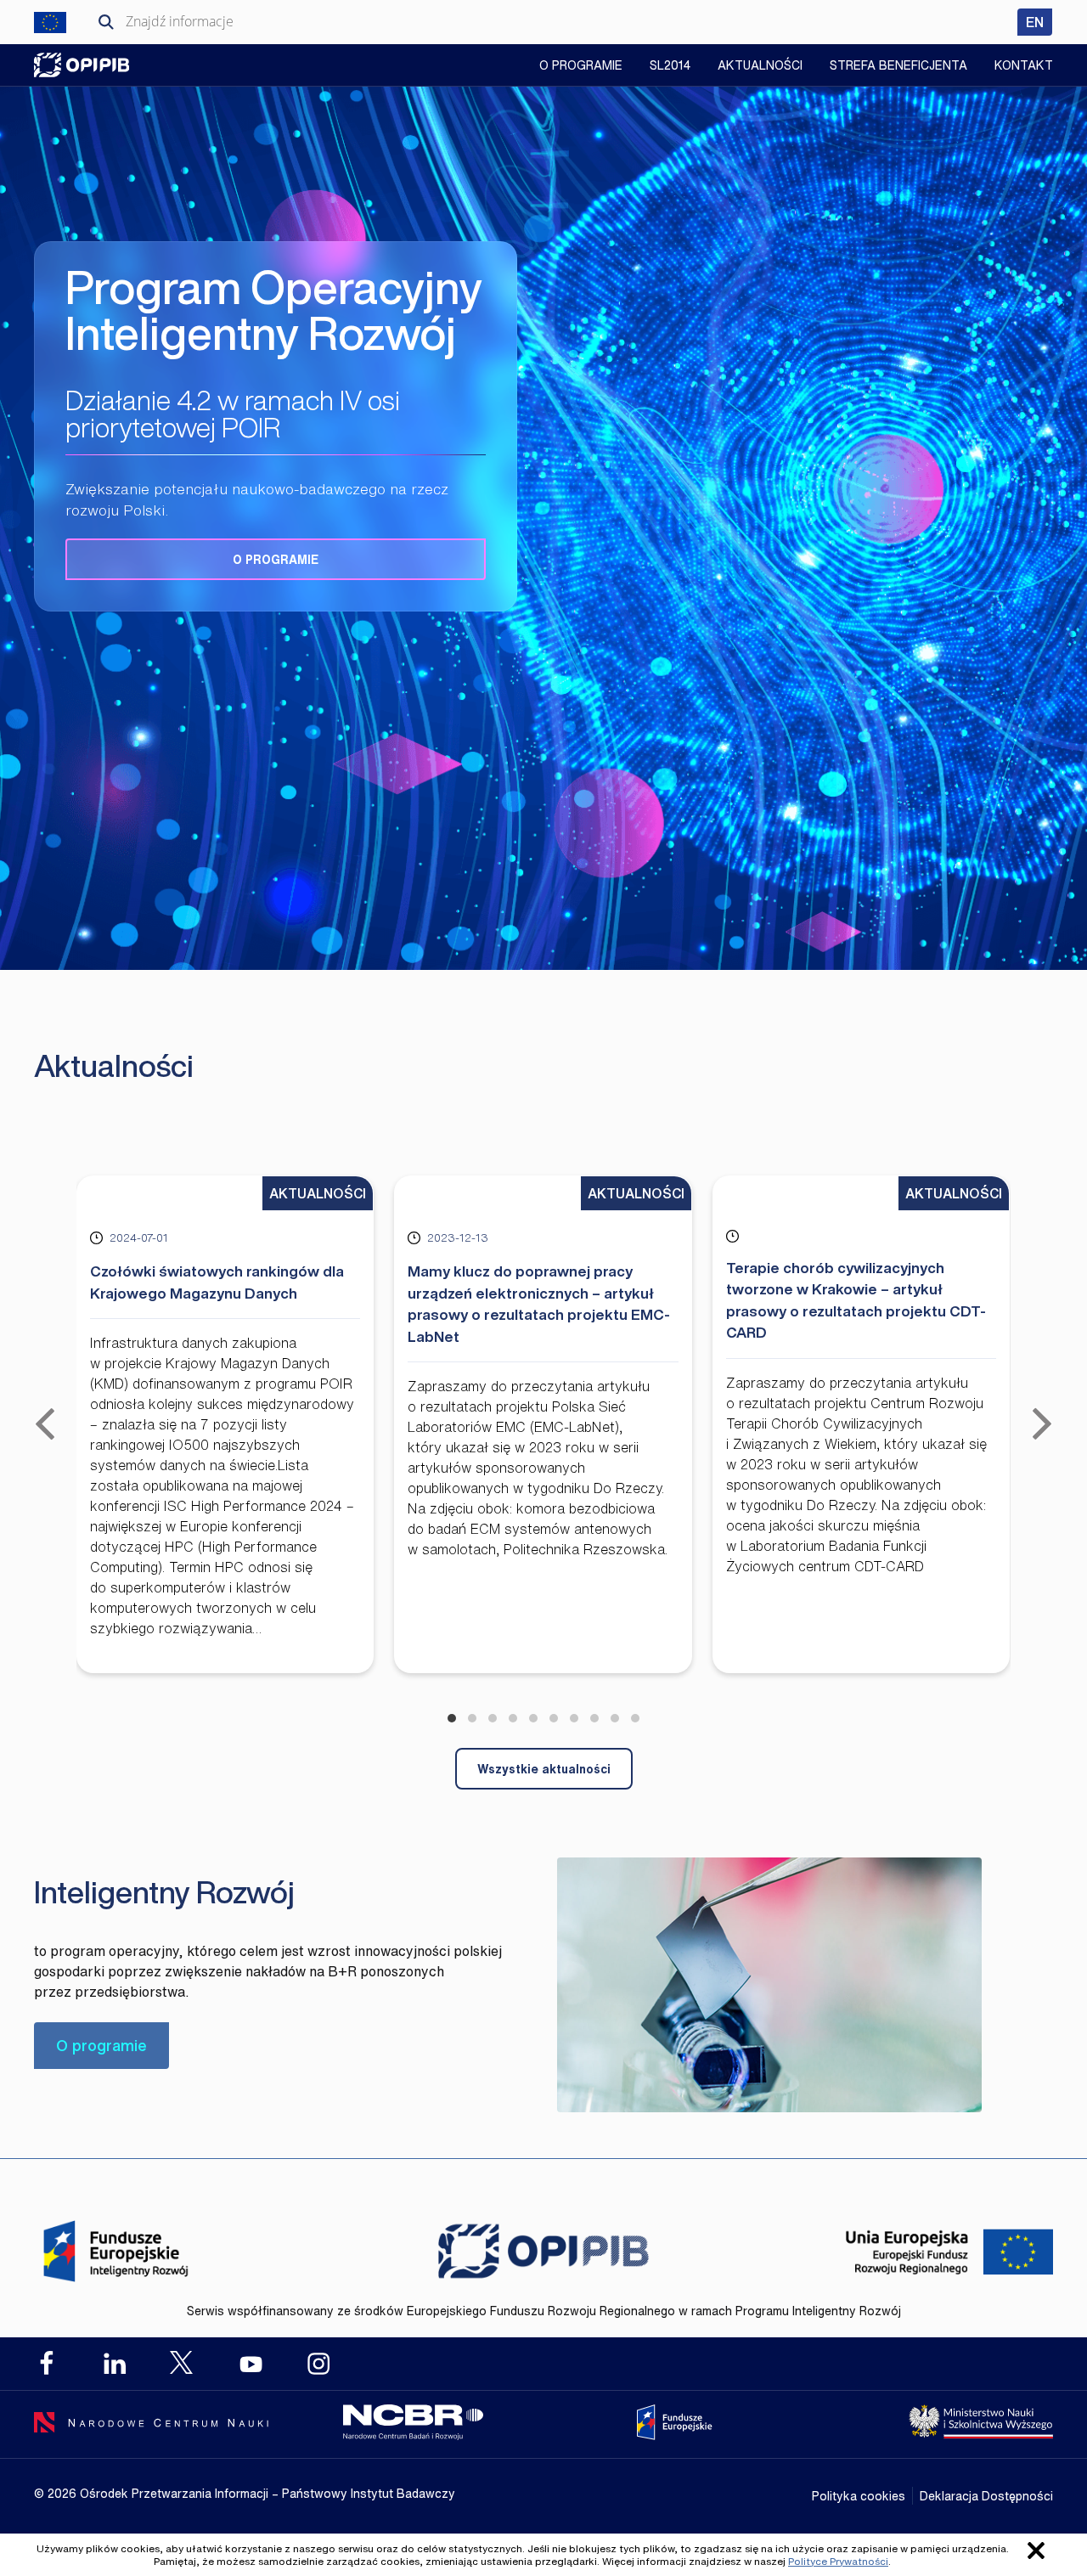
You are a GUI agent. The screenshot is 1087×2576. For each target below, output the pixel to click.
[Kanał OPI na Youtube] (251, 2364)
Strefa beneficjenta (898, 65)
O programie (276, 559)
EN (1039, 22)
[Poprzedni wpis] (45, 1424)
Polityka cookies (859, 2496)
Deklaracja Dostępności (986, 2496)
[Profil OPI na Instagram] (318, 2364)
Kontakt (1024, 65)
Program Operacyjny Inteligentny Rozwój (82, 65)
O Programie (581, 65)
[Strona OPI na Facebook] (47, 2364)
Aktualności (760, 65)
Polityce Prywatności (838, 2561)
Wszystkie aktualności (544, 1769)
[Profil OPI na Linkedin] (115, 2364)
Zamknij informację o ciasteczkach (1036, 2551)
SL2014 (670, 65)
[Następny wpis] (1042, 1424)
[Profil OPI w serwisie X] (183, 2362)
